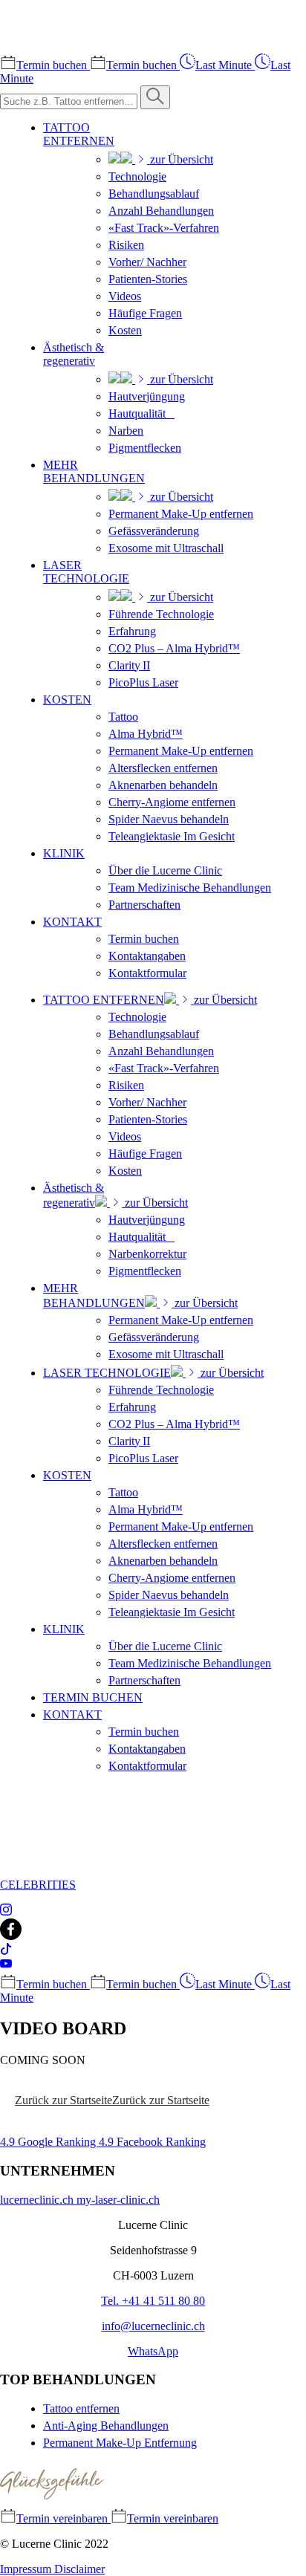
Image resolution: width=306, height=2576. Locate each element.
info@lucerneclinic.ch (153, 2326)
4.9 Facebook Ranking (152, 2142)
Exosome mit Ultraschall (166, 548)
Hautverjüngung (147, 396)
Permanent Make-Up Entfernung (120, 2443)
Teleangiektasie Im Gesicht (172, 836)
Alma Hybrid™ (146, 734)
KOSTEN (67, 700)
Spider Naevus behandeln (169, 819)
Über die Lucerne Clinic (165, 870)
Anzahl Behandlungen (161, 211)
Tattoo (123, 717)
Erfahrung (132, 631)
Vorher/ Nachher (147, 262)
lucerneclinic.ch (38, 2200)
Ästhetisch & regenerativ (74, 354)
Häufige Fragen (145, 313)
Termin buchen (144, 939)
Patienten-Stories (148, 279)
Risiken (126, 245)
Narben (126, 431)
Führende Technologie (161, 614)
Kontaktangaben (147, 956)
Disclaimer (79, 2569)
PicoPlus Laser (143, 682)
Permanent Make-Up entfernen (181, 514)
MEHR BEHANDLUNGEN (94, 471)
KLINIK (64, 853)
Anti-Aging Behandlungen (106, 2426)
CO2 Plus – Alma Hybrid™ (174, 648)
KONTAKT (72, 922)
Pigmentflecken (145, 448)
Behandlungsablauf (154, 194)
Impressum (27, 2569)
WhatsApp (153, 2351)
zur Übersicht (180, 159)
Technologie (137, 176)
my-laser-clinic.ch (118, 2200)
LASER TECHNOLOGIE (86, 572)
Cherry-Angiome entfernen (172, 802)
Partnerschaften (144, 905)
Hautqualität (141, 413)
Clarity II (129, 665)
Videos (125, 296)
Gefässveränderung (154, 531)
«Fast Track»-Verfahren (164, 228)
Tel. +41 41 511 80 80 (153, 2301)
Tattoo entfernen (81, 2408)
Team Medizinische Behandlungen (190, 888)
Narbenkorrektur (147, 1254)
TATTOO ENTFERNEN (79, 134)
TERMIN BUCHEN (93, 1697)
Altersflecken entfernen (163, 768)
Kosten (125, 330)
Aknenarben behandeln (163, 785)
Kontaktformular (147, 973)
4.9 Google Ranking (49, 2142)
